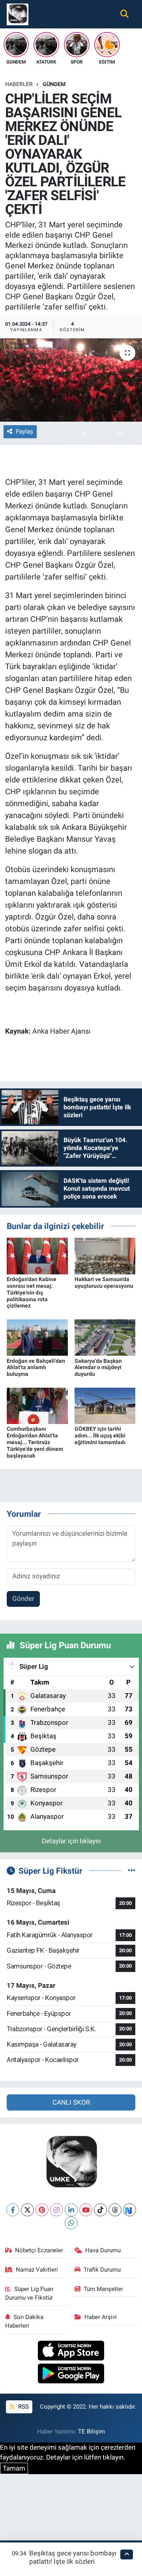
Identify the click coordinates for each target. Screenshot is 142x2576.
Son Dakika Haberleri (24, 2321)
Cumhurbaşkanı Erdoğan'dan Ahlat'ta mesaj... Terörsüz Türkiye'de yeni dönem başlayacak (35, 1442)
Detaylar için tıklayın (71, 1841)
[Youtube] (86, 2210)
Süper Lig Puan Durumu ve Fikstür (29, 2293)
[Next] (130, 2210)
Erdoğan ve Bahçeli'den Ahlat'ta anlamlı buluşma (36, 1368)
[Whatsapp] (71, 2223)
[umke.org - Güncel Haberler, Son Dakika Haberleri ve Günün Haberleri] (18, 13)
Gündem (54, 84)
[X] (27, 2210)
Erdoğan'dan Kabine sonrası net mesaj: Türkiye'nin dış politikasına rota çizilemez (32, 1292)
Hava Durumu (103, 2250)
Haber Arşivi (101, 2317)
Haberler (19, 84)
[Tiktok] (100, 2210)
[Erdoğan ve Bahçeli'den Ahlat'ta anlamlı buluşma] (37, 1337)
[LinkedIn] (71, 2210)
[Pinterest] (42, 2210)
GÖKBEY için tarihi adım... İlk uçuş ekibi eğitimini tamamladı (100, 1435)
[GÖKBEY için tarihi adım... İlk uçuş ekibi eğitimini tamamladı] (105, 1405)
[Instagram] (57, 2210)
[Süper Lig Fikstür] (132, 1871)
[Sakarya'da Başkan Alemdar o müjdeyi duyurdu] (105, 1337)
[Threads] (115, 2210)
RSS (23, 2407)
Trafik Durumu (102, 2270)
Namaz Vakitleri (37, 2270)
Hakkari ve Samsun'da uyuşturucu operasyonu (104, 1282)
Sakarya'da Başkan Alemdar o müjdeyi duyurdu (98, 1368)
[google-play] (71, 2375)
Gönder (23, 1599)
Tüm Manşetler (103, 2289)
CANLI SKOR (71, 2102)
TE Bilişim (92, 2432)
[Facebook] (13, 2210)
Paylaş (24, 432)
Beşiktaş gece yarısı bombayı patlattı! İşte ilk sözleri (73, 2557)
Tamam (14, 2468)
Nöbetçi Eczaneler (39, 2250)
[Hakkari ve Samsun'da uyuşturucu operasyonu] (105, 1255)
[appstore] (71, 2352)
